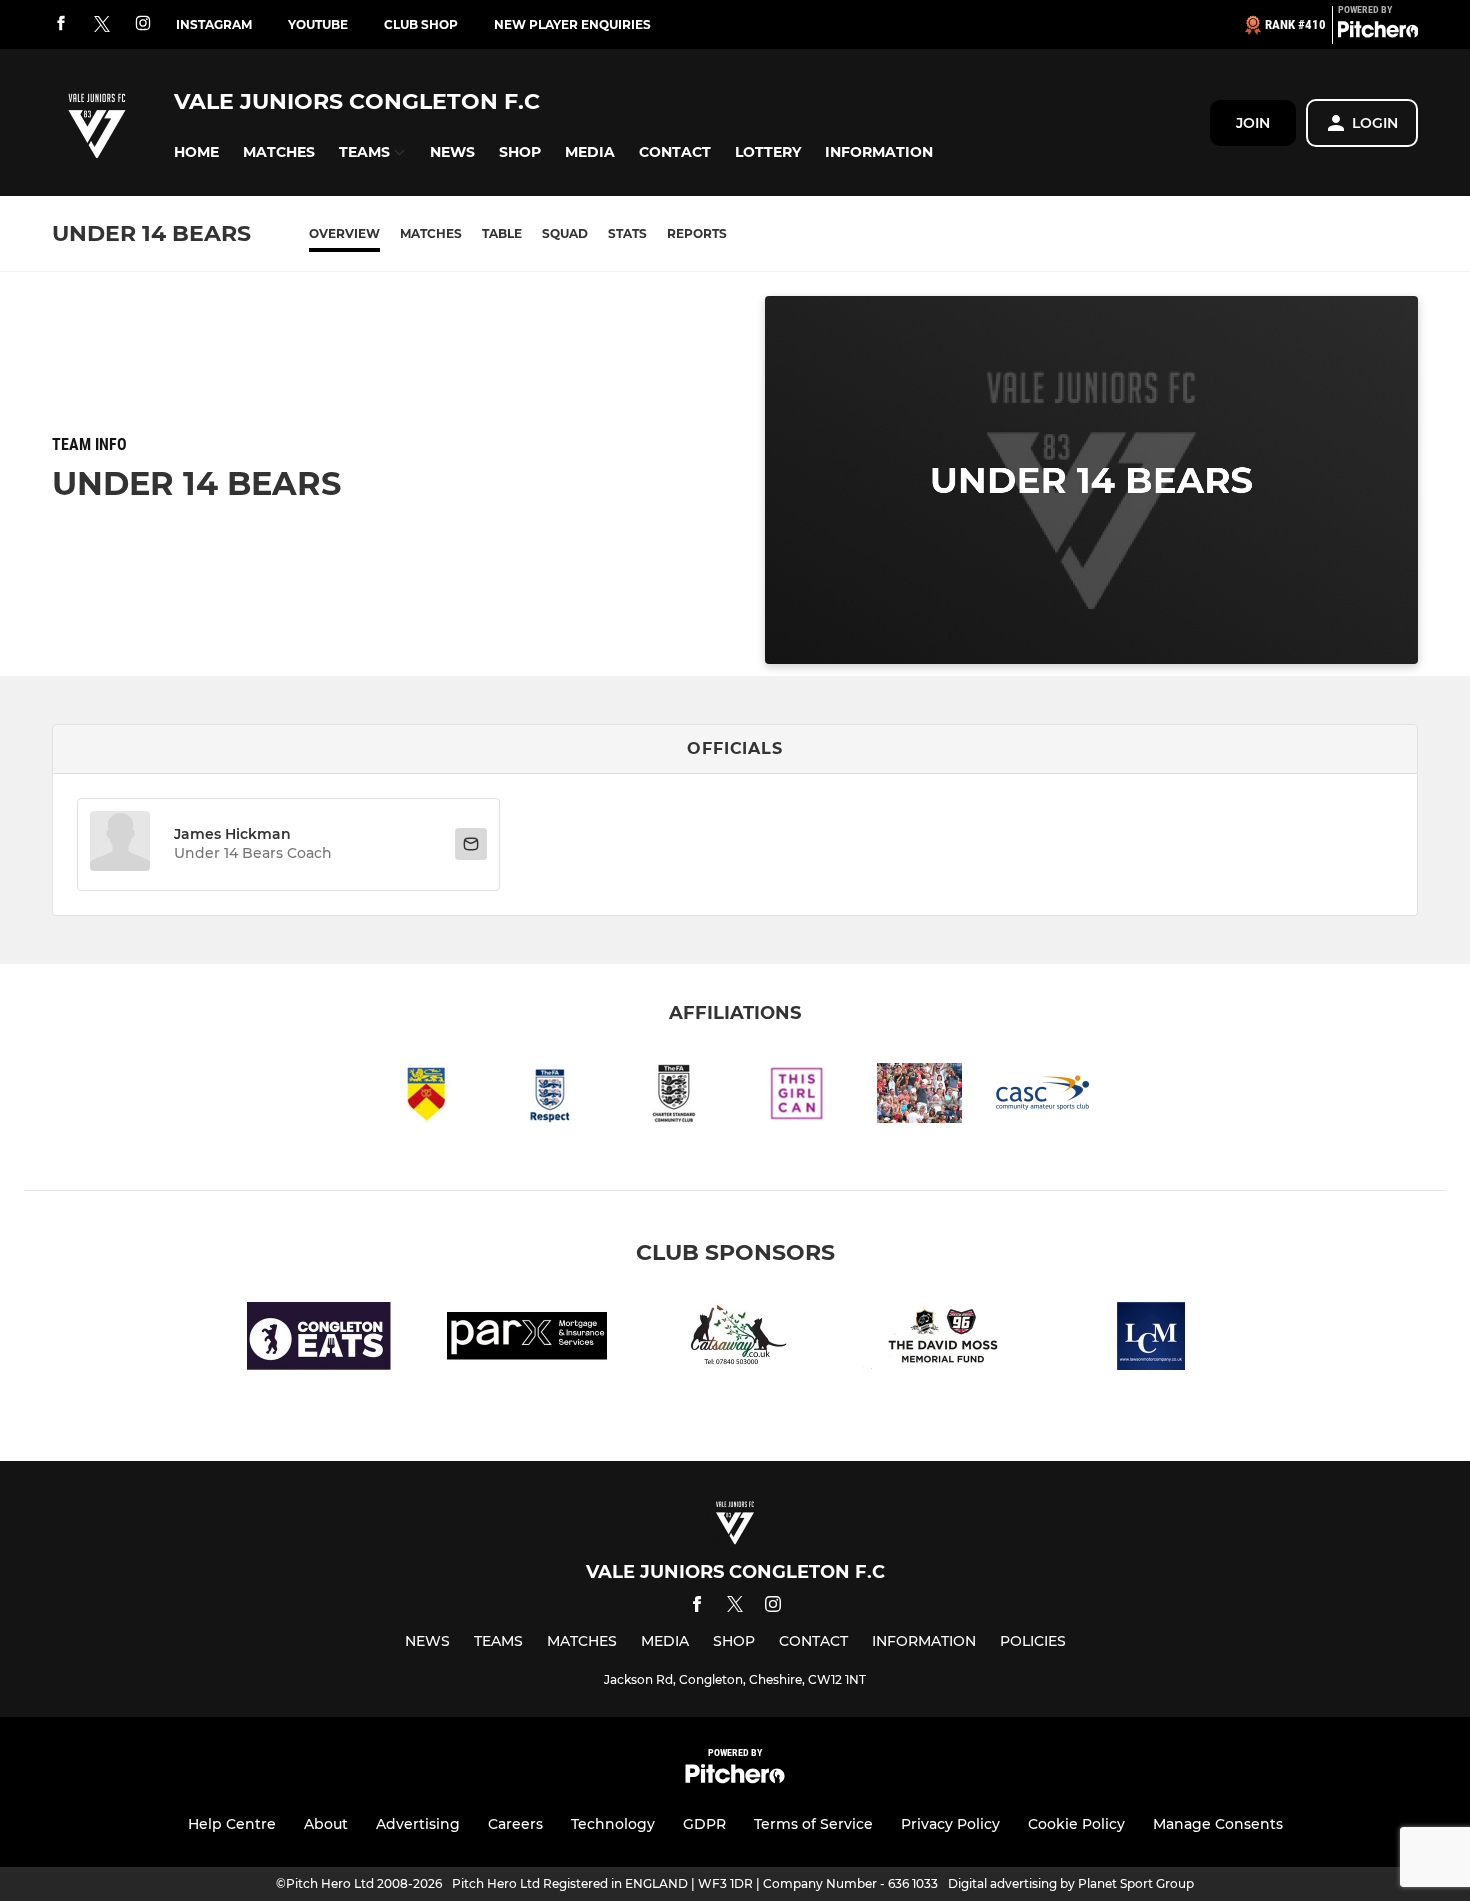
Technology (613, 1824)
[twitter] (102, 25)
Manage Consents (1218, 1824)
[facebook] (61, 24)
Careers (515, 1824)
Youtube (318, 24)
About (326, 1824)
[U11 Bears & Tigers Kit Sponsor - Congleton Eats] (319, 1339)
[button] (196, 152)
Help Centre (232, 1824)
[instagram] (143, 24)
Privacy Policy (950, 1824)
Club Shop (421, 24)
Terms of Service (813, 1824)
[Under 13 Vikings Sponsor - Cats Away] (735, 1339)
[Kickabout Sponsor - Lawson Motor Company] (1151, 1339)
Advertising (418, 1824)
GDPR (704, 1824)
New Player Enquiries (572, 24)
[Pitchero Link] (1378, 33)
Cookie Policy (1076, 1824)
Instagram (214, 24)
